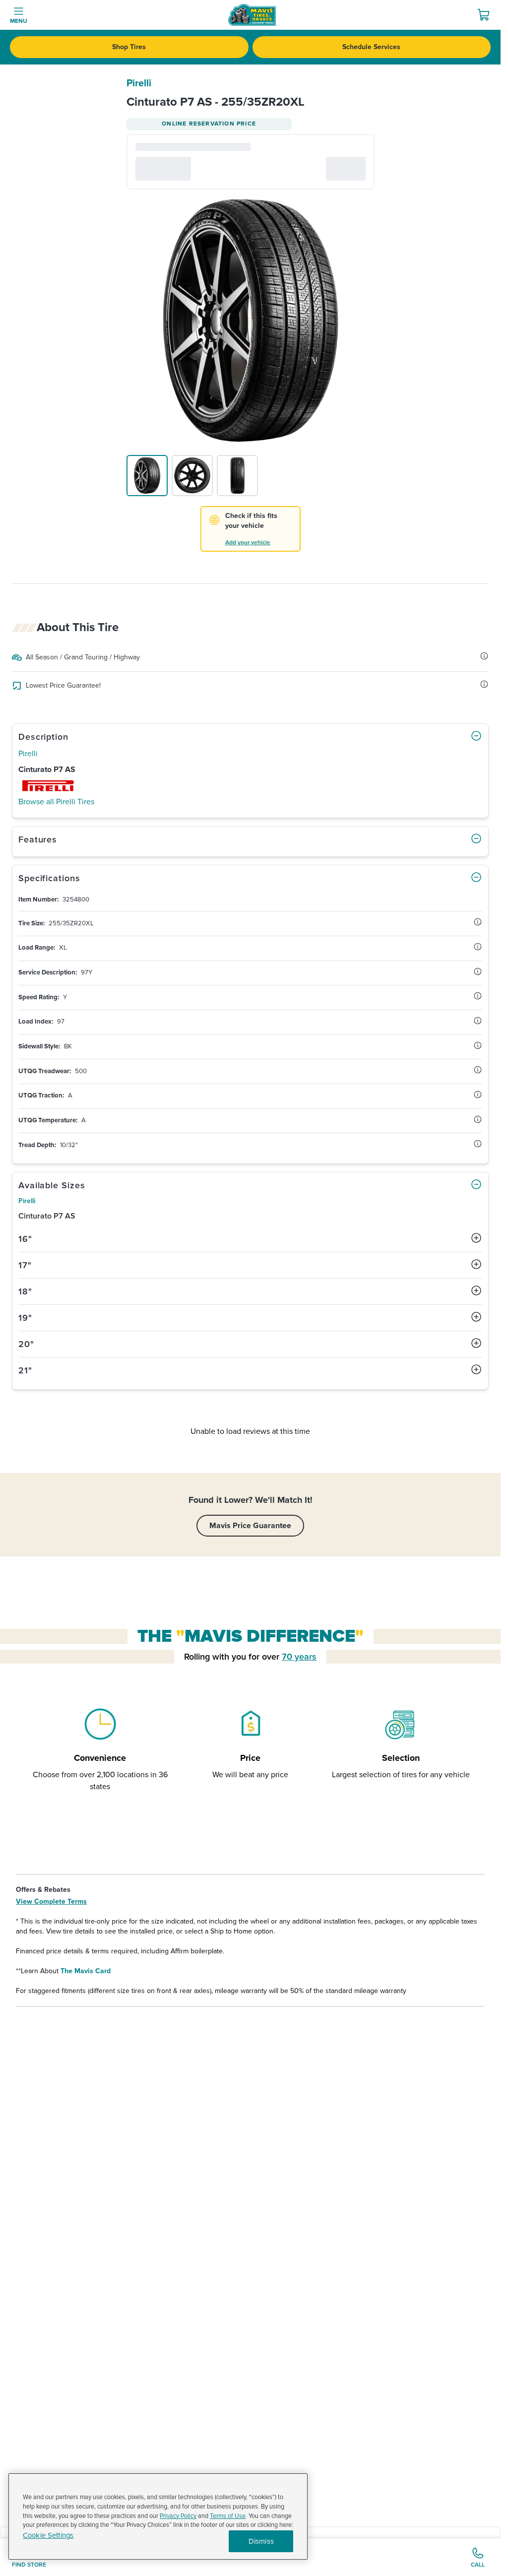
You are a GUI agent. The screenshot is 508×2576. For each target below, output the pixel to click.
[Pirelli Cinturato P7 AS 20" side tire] (192, 476)
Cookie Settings (48, 2536)
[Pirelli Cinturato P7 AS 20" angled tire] (147, 476)
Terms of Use (228, 2516)
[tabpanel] (250, 1023)
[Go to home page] (252, 15)
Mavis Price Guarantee (250, 1526)
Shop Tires (129, 47)
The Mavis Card (86, 1971)
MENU (19, 21)
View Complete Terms (51, 1901)
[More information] (484, 656)
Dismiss (261, 2541)
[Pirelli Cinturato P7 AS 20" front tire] (237, 476)
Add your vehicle (248, 543)
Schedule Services (371, 47)
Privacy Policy (178, 2516)
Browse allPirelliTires (56, 802)
